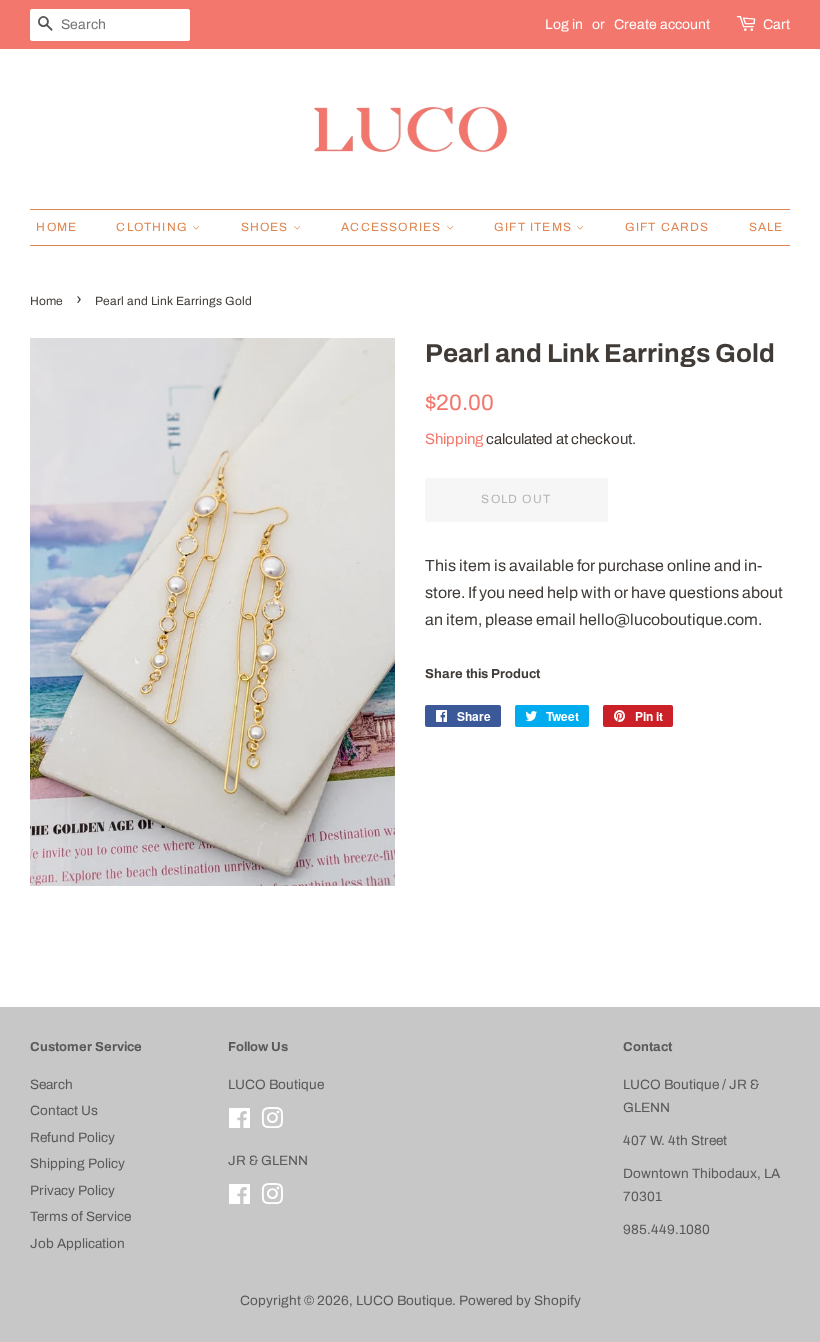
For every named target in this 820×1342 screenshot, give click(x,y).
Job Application (77, 1243)
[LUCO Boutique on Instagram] (272, 1122)
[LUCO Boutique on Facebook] (239, 1122)
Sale (766, 227)
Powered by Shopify (520, 1300)
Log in (564, 24)
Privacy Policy (72, 1190)
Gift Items (535, 227)
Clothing (154, 227)
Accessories (393, 227)
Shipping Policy (77, 1163)
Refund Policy (72, 1137)
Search (51, 1084)
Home (56, 227)
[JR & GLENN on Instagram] (272, 1198)
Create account (662, 24)
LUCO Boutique (404, 1300)
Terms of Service (80, 1216)
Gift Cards (667, 227)
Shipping (454, 439)
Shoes (267, 227)
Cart (776, 24)
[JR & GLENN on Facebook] (239, 1198)
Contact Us (64, 1110)
